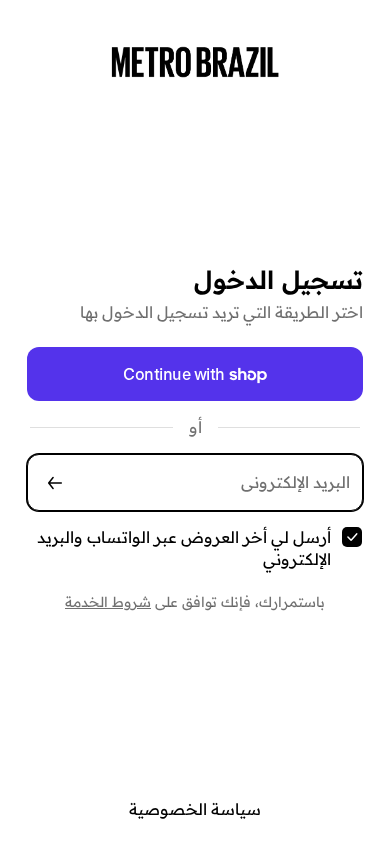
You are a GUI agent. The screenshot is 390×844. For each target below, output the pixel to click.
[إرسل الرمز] (55, 482)
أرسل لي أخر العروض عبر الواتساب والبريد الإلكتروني (184, 548)
